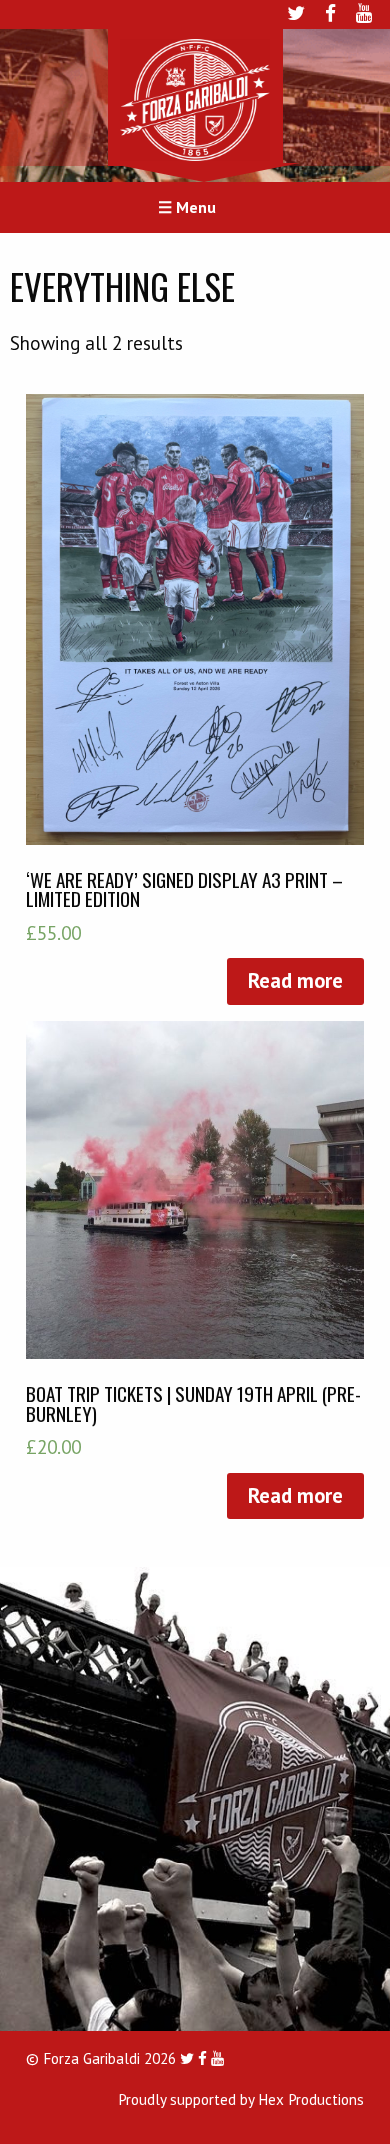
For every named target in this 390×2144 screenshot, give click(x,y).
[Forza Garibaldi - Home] (195, 98)
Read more (295, 980)
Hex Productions (311, 2099)
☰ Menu (187, 207)
